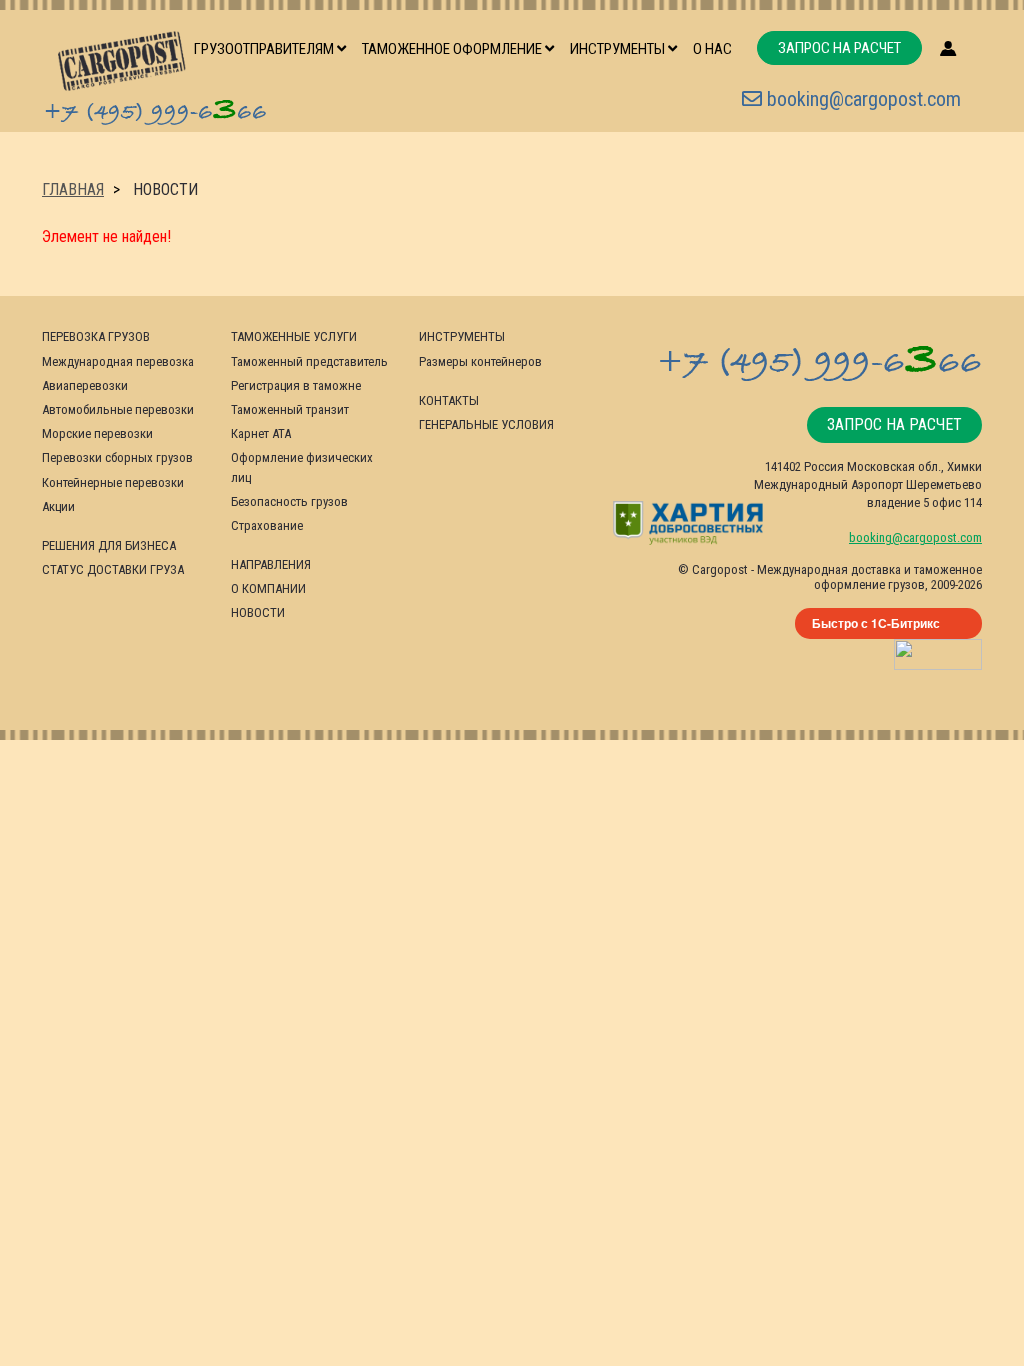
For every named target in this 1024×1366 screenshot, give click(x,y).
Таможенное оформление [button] (453, 49)
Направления (271, 564)
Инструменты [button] (619, 49)
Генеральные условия (486, 424)
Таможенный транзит (290, 409)
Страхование (267, 525)
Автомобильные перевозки (118, 409)
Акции (58, 506)
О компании (268, 588)
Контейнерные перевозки (113, 482)
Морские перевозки (97, 433)
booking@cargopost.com (861, 99)
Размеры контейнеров (480, 361)
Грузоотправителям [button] (265, 49)
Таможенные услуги (294, 336)
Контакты (449, 400)
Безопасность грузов (289, 501)
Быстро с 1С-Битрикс (876, 623)
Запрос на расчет (839, 48)
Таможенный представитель (309, 361)
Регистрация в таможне (296, 385)
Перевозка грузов (96, 336)
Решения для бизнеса (109, 545)
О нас (712, 49)
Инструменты (462, 336)
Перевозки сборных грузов (117, 457)
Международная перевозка (118, 361)
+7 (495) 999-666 (155, 109)
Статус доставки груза (113, 569)
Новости (258, 612)
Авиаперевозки (85, 385)
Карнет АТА (261, 433)
